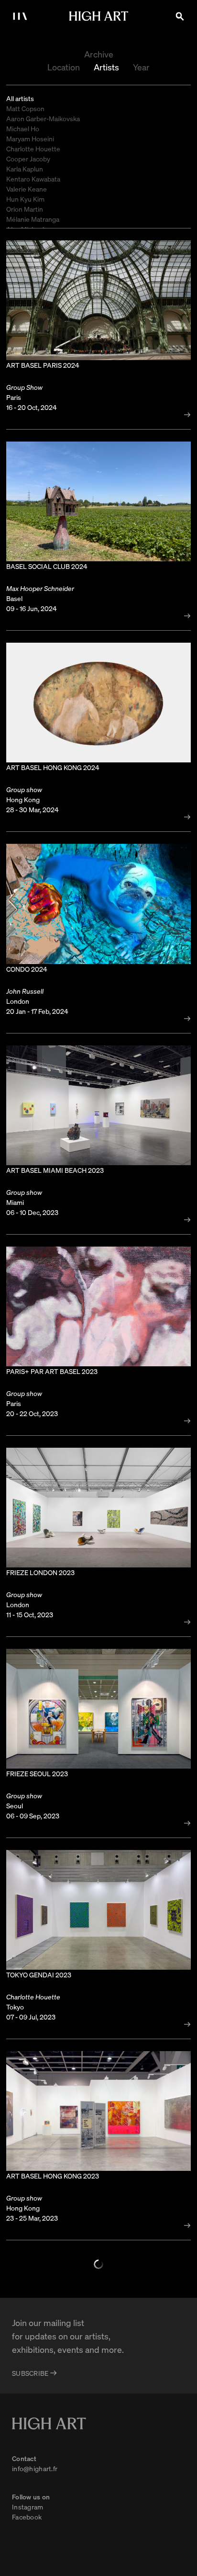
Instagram (28, 2507)
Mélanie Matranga (33, 219)
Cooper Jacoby (28, 159)
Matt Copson (25, 108)
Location (64, 67)
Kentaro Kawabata (33, 179)
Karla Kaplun (25, 169)
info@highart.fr (35, 2468)
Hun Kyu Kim (25, 199)
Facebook (27, 2517)
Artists (106, 67)
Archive (99, 54)
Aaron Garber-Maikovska (43, 118)
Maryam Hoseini (30, 138)
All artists (20, 98)
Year (141, 67)
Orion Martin (25, 209)
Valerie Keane (27, 189)
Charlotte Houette (33, 148)
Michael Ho (23, 128)
